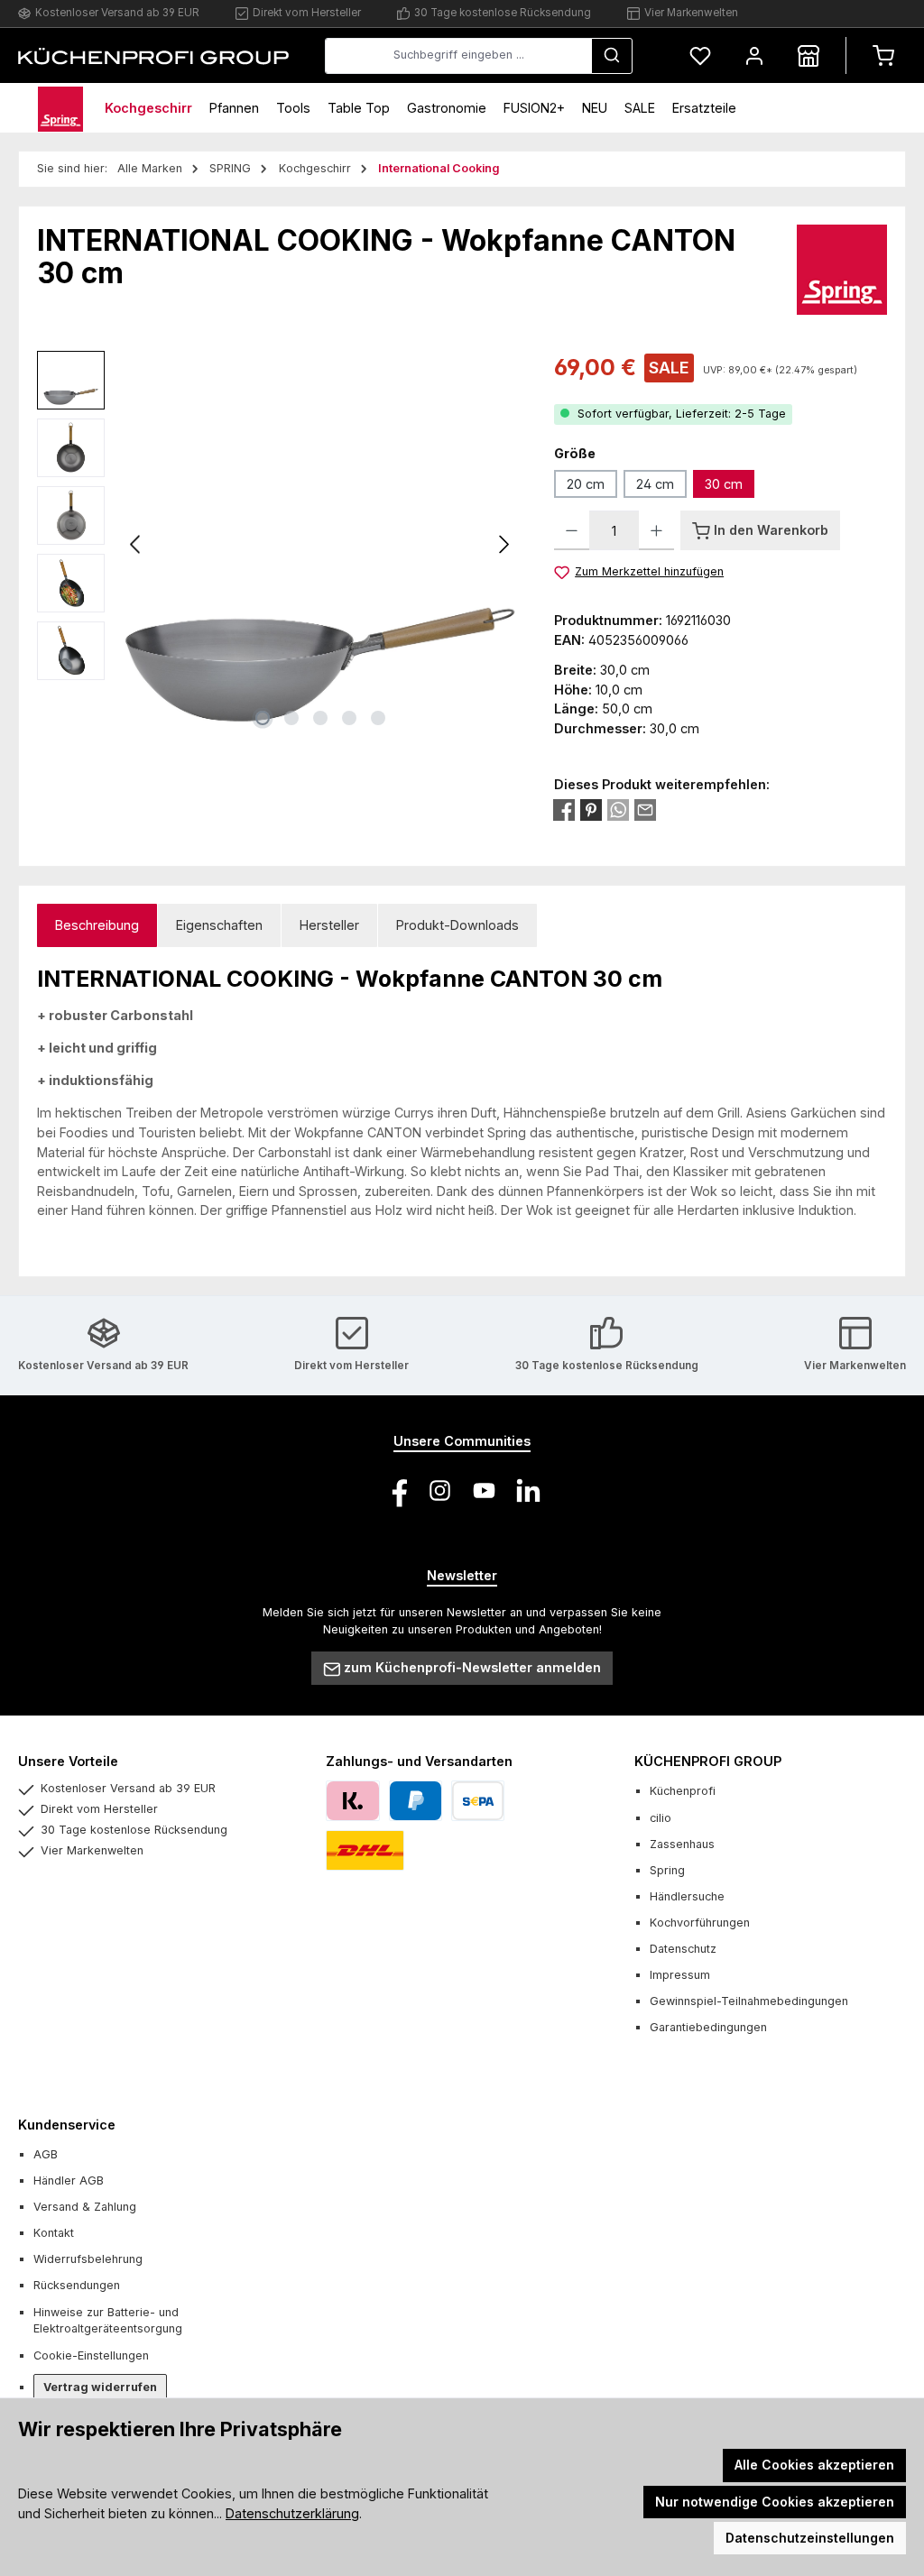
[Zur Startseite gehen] (153, 55)
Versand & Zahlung (85, 2207)
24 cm (655, 484)
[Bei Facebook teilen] (564, 810)
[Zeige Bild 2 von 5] (291, 718)
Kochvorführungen (700, 1923)
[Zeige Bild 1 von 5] (263, 718)
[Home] (60, 108)
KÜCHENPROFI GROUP (708, 1761)
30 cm (724, 484)
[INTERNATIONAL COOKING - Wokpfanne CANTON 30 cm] (320, 544)
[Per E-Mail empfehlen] (645, 810)
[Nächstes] (504, 544)
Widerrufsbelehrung (88, 2259)
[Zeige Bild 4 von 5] (349, 718)
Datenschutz (683, 1949)
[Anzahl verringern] (572, 530)
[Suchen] (612, 56)
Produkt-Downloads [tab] (457, 925)
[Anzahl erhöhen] (656, 530)
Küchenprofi (683, 1791)
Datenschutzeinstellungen (810, 2538)
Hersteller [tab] (329, 925)
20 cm (586, 484)
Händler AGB (69, 2180)
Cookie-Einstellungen (91, 2355)
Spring (667, 1870)
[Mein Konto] (754, 55)
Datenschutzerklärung (292, 2513)
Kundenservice (67, 2125)
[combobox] (458, 56)
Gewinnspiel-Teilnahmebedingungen (749, 2001)
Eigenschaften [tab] (219, 925)
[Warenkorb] (883, 55)
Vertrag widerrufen (100, 2387)
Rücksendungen (77, 2285)
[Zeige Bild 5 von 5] (378, 718)
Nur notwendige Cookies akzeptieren (775, 2502)
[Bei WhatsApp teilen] (618, 810)
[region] (277, 545)
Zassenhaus (682, 1844)
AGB (46, 2154)
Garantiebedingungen (708, 2027)
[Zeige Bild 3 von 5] (320, 718)
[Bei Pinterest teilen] (591, 810)
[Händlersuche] (808, 55)
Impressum (680, 1975)
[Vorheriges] (136, 544)
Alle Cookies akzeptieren (814, 2465)
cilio (661, 1818)
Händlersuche (687, 1896)
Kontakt (54, 2233)
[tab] (97, 926)
